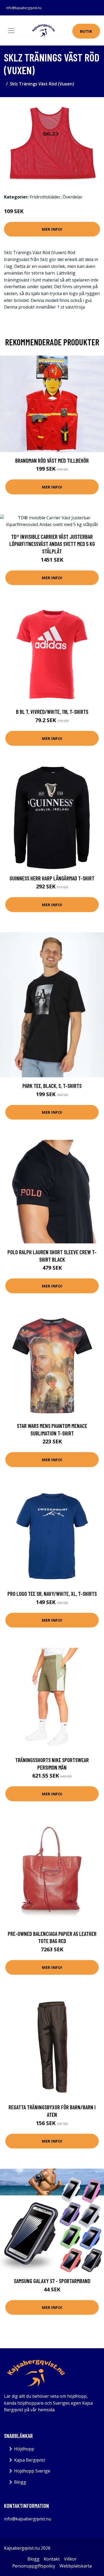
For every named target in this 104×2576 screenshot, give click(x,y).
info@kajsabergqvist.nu (24, 8)
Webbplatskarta (76, 2566)
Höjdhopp (24, 2449)
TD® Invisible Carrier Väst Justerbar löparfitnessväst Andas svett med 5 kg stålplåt (52, 544)
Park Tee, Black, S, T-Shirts (52, 1086)
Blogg (20, 2482)
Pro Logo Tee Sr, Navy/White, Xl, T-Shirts (52, 1594)
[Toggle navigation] (11, 31)
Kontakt (52, 2559)
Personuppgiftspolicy (34, 2566)
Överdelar (73, 197)
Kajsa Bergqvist (30, 2460)
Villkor (70, 2559)
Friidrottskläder (45, 197)
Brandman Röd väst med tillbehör (52, 460)
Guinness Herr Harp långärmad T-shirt (52, 878)
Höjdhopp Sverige (32, 2471)
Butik (86, 31)
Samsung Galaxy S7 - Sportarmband (52, 2281)
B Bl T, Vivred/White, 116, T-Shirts (52, 712)
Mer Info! (52, 229)
